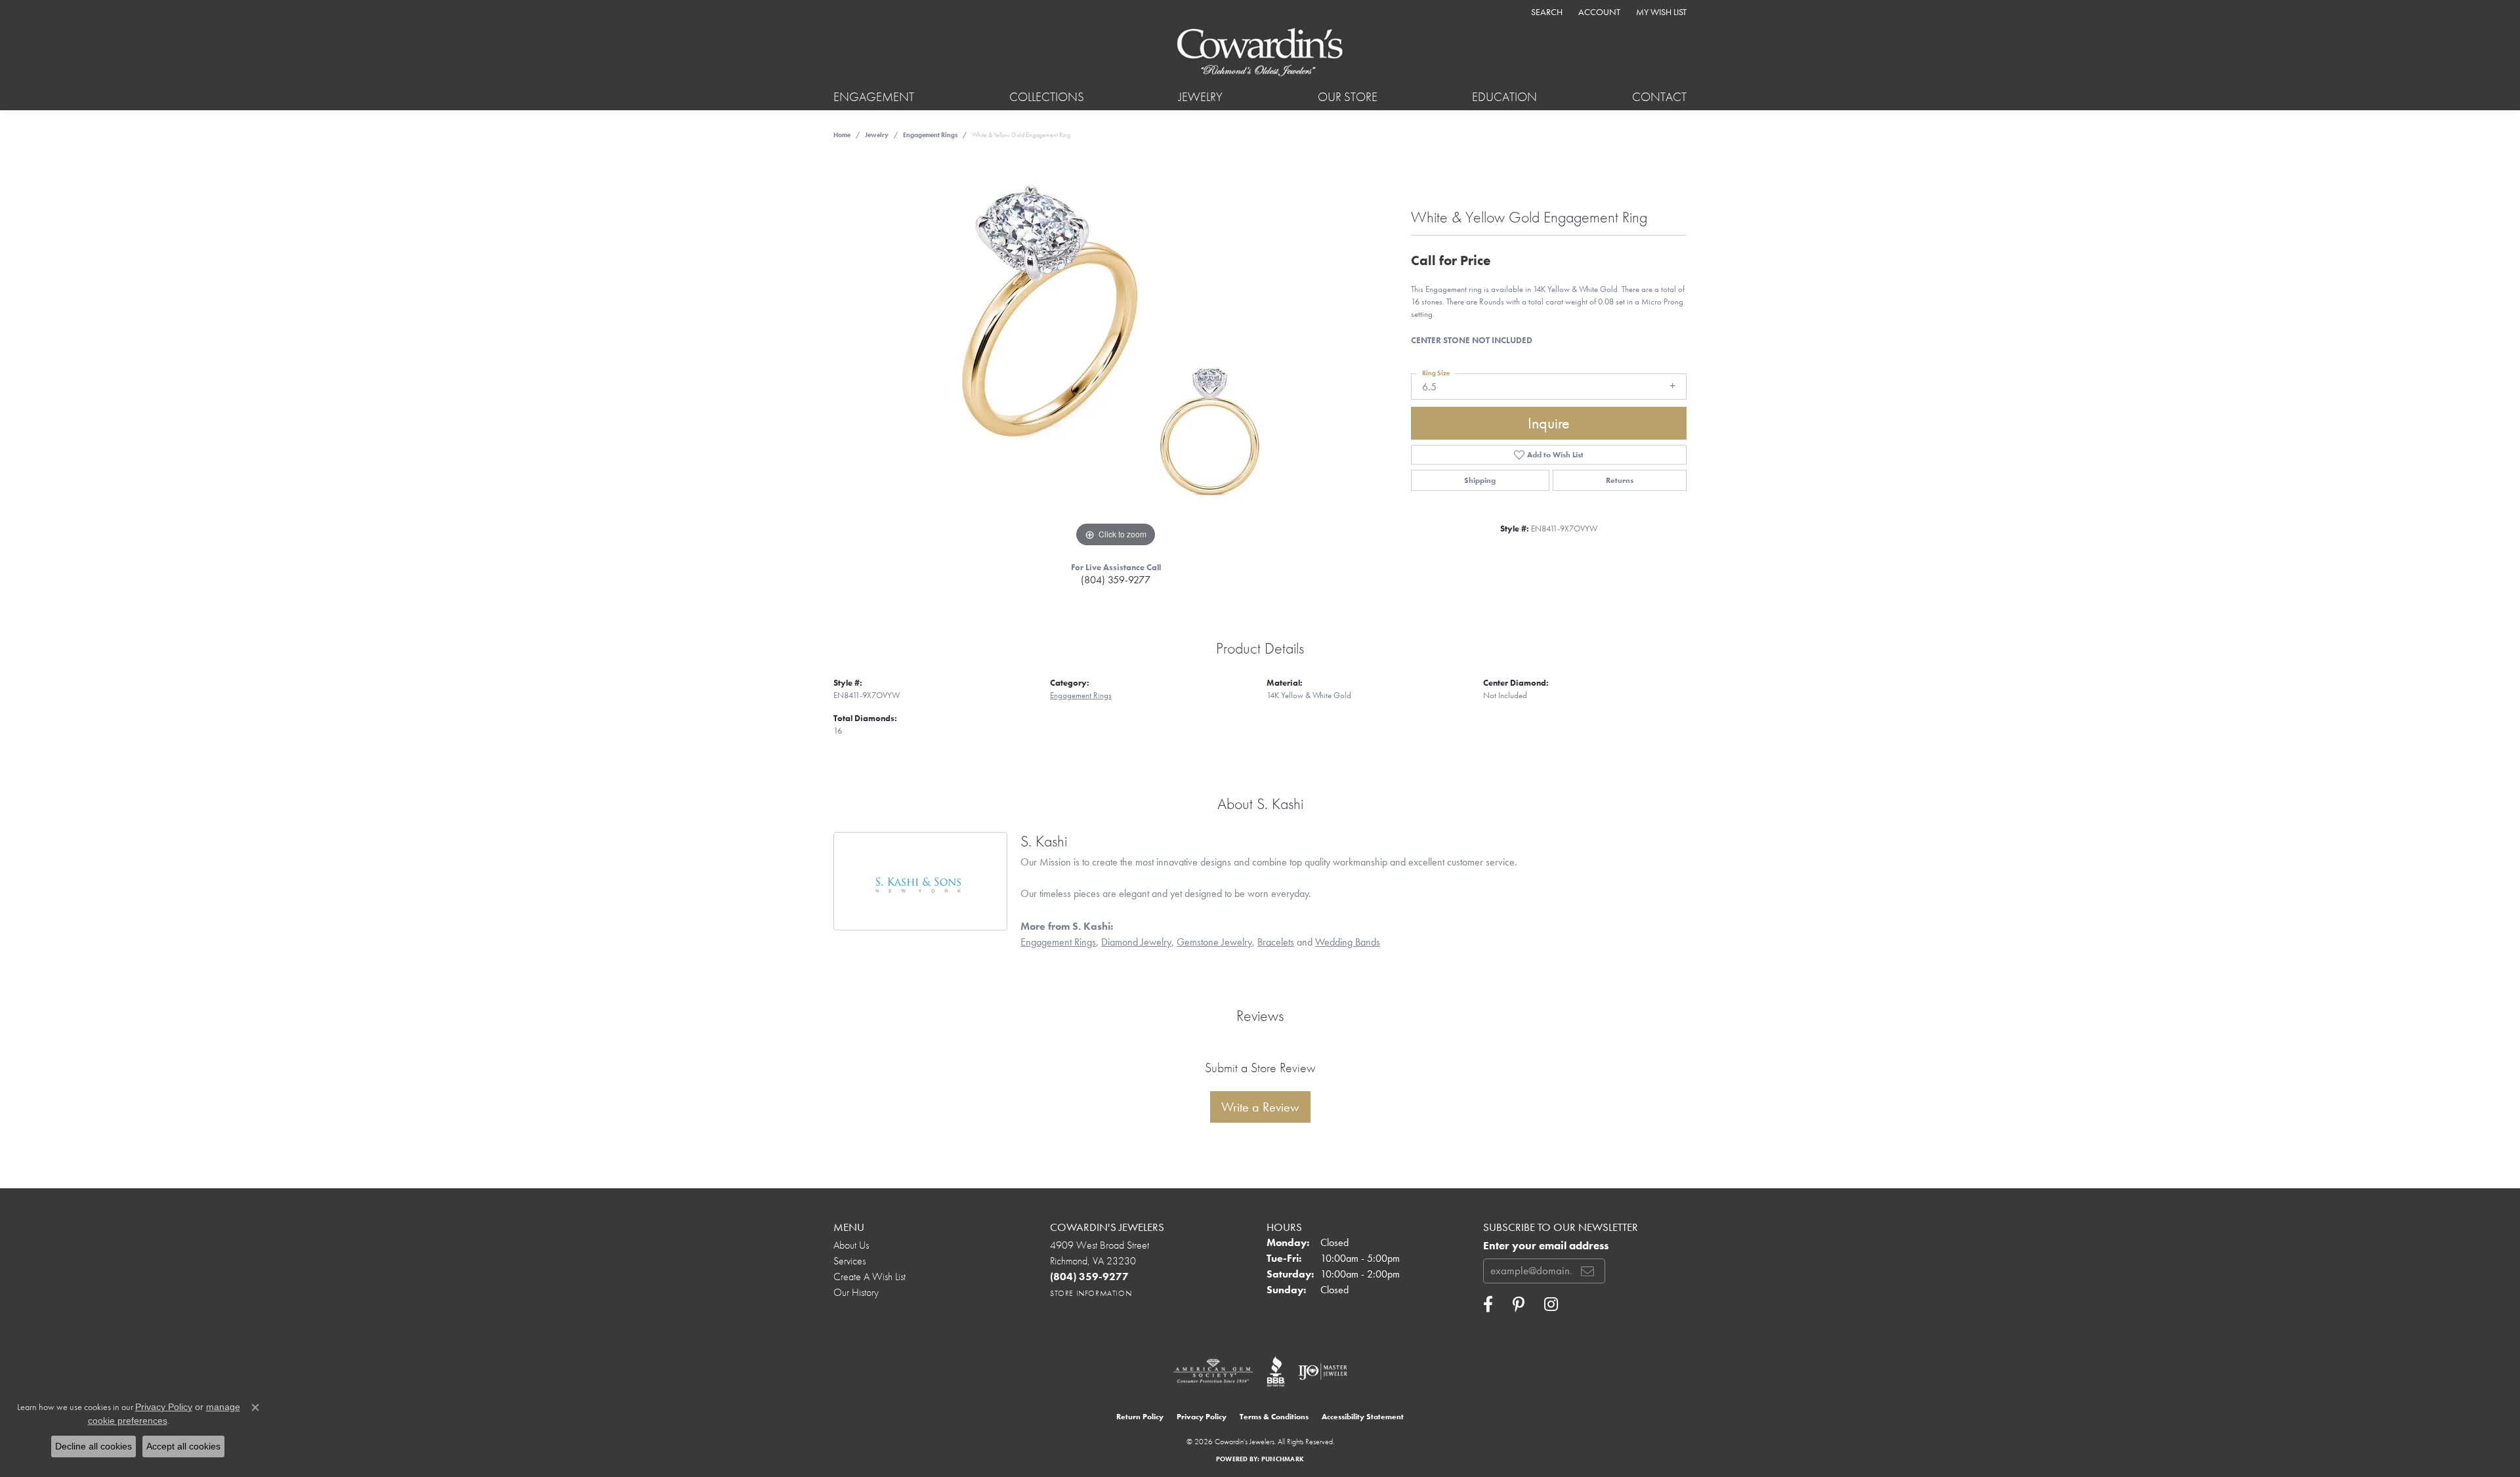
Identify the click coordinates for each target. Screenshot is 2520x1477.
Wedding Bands (1348, 942)
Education (1504, 97)
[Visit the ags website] (1213, 1371)
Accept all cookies (183, 1446)
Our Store (1348, 97)
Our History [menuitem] (856, 1292)
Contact (1659, 97)
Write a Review (1260, 1107)
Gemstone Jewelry (1214, 942)
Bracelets (1276, 942)
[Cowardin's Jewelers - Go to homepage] (1260, 53)
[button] (1545, 11)
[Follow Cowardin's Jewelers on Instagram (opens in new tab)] (1551, 1304)
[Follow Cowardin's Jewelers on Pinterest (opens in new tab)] (1519, 1304)
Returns (1620, 480)
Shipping (1480, 480)
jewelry (877, 135)
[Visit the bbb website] (1276, 1371)
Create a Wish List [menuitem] (870, 1277)
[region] (1116, 354)
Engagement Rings (930, 135)
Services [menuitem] (850, 1261)
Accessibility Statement (1363, 1417)
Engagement (874, 97)
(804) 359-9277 (1116, 580)
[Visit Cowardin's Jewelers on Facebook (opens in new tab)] (1488, 1304)
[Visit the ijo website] (1323, 1371)
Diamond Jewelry (1136, 942)
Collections (1047, 97)
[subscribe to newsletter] (1587, 1271)
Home (842, 135)
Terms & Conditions (1274, 1417)
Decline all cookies (94, 1446)
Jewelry (1201, 97)
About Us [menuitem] (851, 1245)
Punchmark (1283, 1459)
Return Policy (1140, 1417)
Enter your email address (1546, 1246)
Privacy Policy (1202, 1417)
